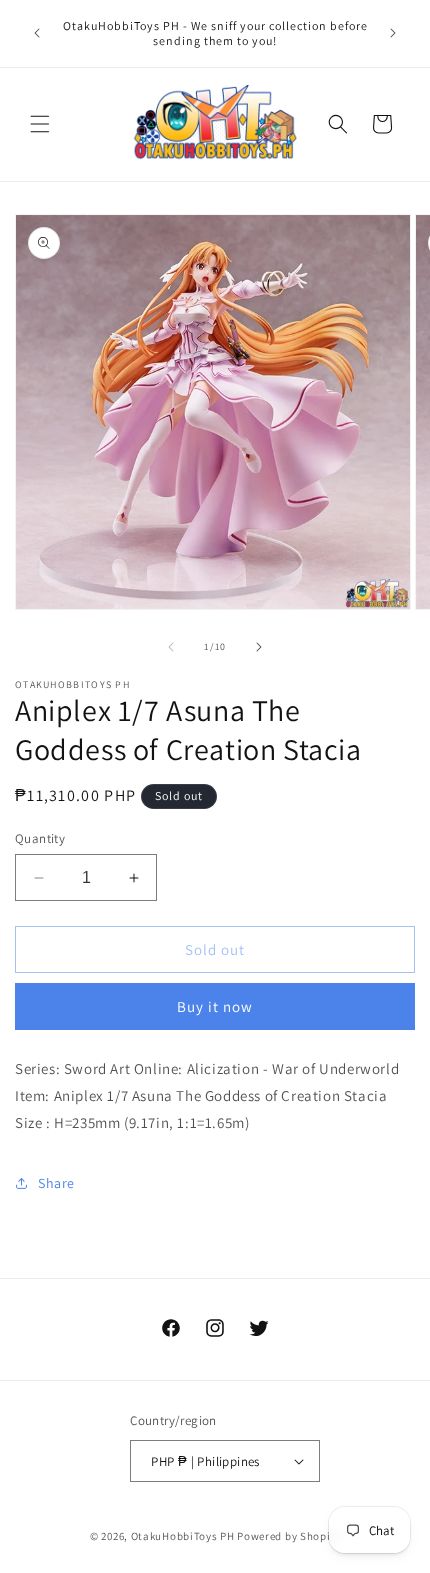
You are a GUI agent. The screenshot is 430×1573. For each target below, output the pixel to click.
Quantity (40, 838)
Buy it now (215, 1006)
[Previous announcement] (37, 33)
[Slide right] (259, 647)
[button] (40, 124)
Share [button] (56, 1183)
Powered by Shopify (288, 1536)
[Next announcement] (393, 33)
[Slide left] (171, 647)
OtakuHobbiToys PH (183, 1536)
